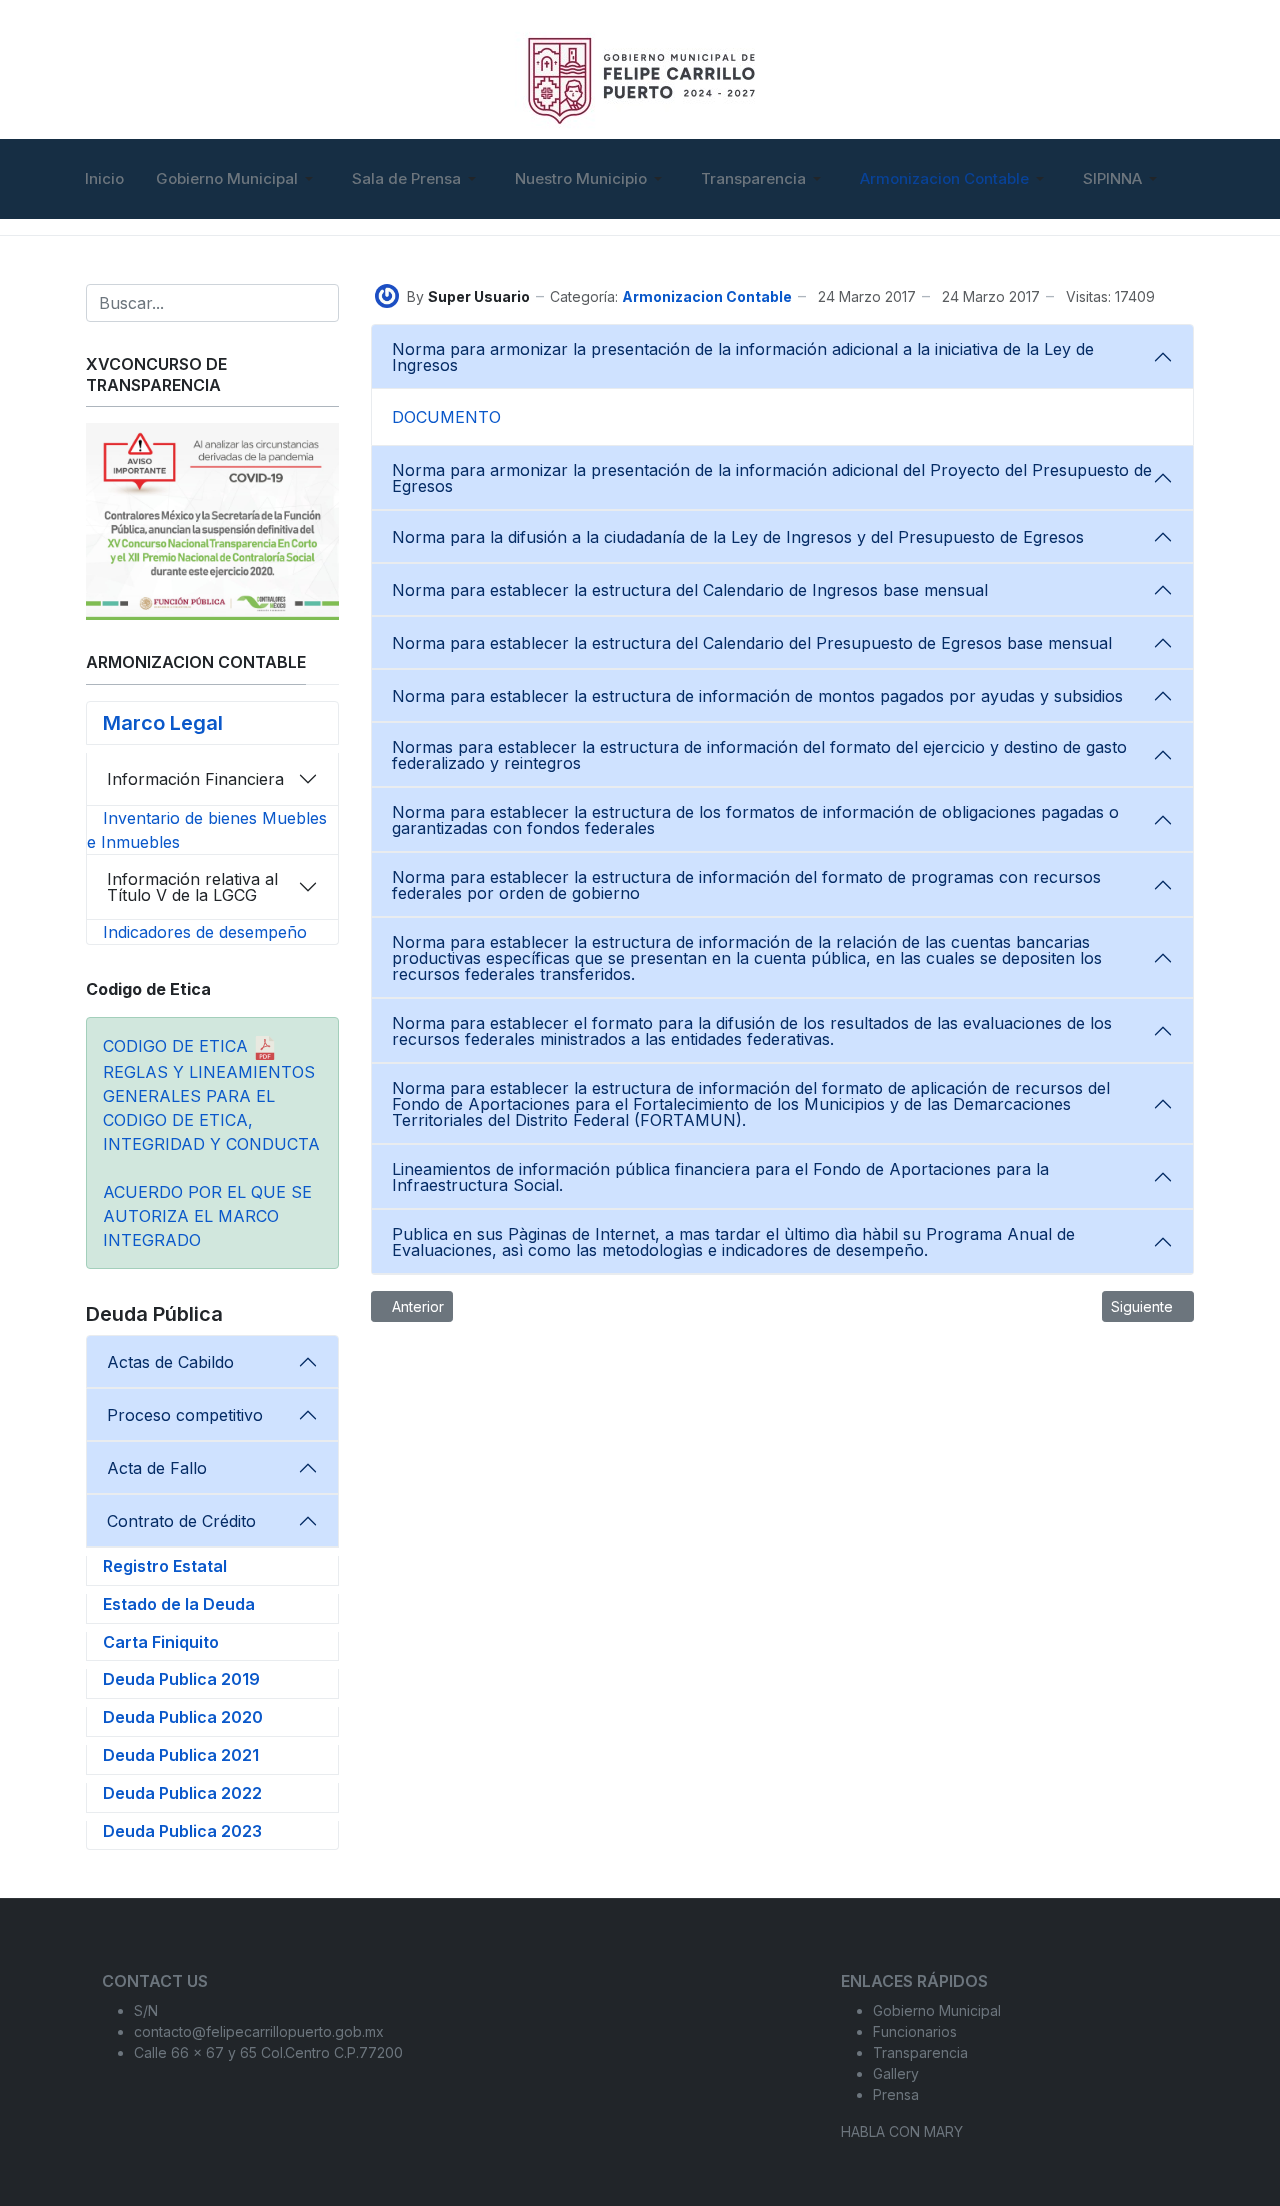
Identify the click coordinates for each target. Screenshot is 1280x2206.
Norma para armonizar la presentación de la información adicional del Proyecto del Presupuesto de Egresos (772, 478)
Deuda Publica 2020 (183, 1717)
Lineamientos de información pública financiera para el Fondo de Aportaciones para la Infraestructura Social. (720, 1177)
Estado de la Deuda (179, 1604)
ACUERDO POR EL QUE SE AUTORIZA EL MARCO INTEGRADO (207, 1216)
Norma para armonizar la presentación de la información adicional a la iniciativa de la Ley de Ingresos (743, 357)
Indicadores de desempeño (205, 932)
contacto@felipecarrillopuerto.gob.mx (259, 2031)
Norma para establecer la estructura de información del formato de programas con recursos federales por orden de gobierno (746, 885)
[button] (238, 179)
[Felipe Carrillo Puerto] (640, 76)
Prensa (896, 2094)
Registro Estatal (165, 1566)
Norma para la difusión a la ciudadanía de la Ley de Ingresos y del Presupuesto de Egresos (738, 537)
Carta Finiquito (161, 1642)
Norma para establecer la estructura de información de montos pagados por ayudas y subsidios (757, 696)
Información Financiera (195, 779)
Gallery (896, 2073)
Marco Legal (163, 723)
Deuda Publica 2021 (181, 1755)
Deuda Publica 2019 (181, 1679)
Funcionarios (915, 2031)
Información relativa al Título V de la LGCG (192, 887)
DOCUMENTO (446, 417)
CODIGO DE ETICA (178, 1046)
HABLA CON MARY (902, 2131)
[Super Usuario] (387, 294)
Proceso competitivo (185, 1415)
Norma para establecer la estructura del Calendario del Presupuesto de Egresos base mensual (752, 643)
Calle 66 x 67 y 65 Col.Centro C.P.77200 (268, 2052)
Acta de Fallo (157, 1468)
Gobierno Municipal (937, 2010)
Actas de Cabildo (170, 1362)
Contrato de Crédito (181, 1521)
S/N (146, 2010)
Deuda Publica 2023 (182, 1831)
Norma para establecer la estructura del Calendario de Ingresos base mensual (690, 590)
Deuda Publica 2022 (182, 1793)
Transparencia (920, 2052)
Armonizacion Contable (707, 296)
